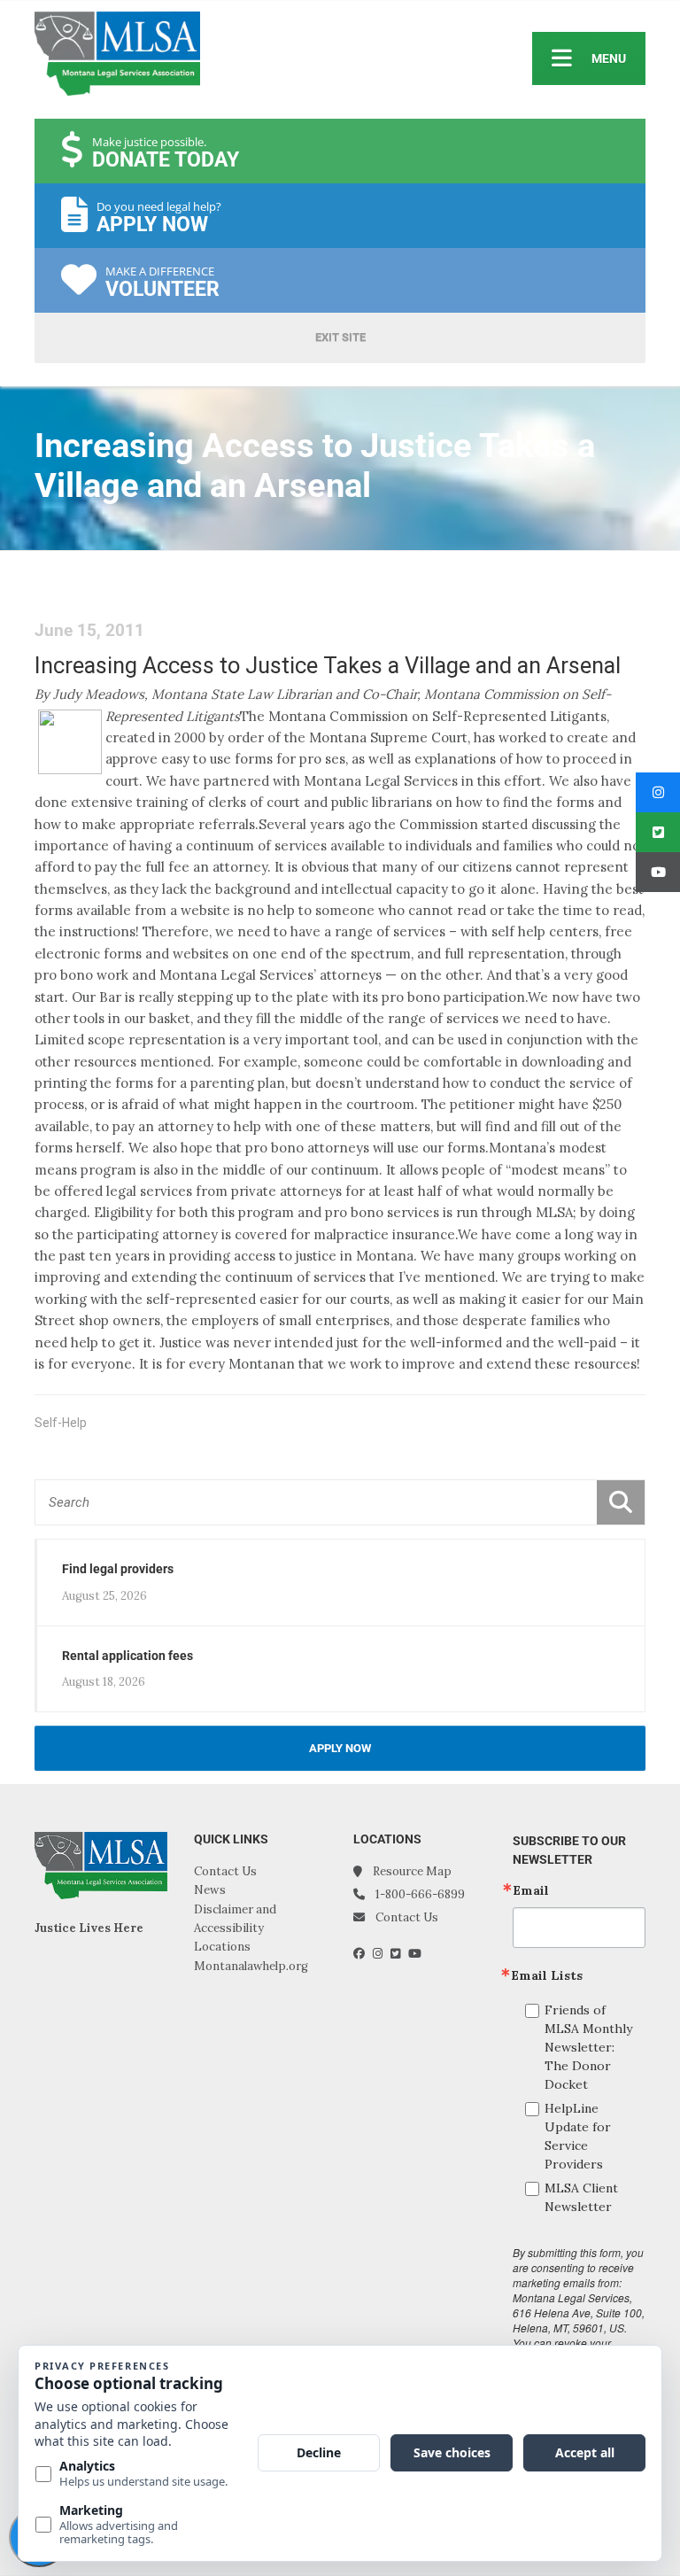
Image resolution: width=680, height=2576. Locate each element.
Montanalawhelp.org (251, 1966)
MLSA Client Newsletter (581, 2197)
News (210, 1890)
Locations (222, 1947)
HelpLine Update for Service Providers (578, 2136)
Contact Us (225, 1871)
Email (531, 1890)
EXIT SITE (340, 337)
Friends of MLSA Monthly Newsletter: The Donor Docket (588, 2047)
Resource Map (412, 1871)
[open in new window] (363, 1954)
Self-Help (61, 1423)
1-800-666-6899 (420, 1894)
